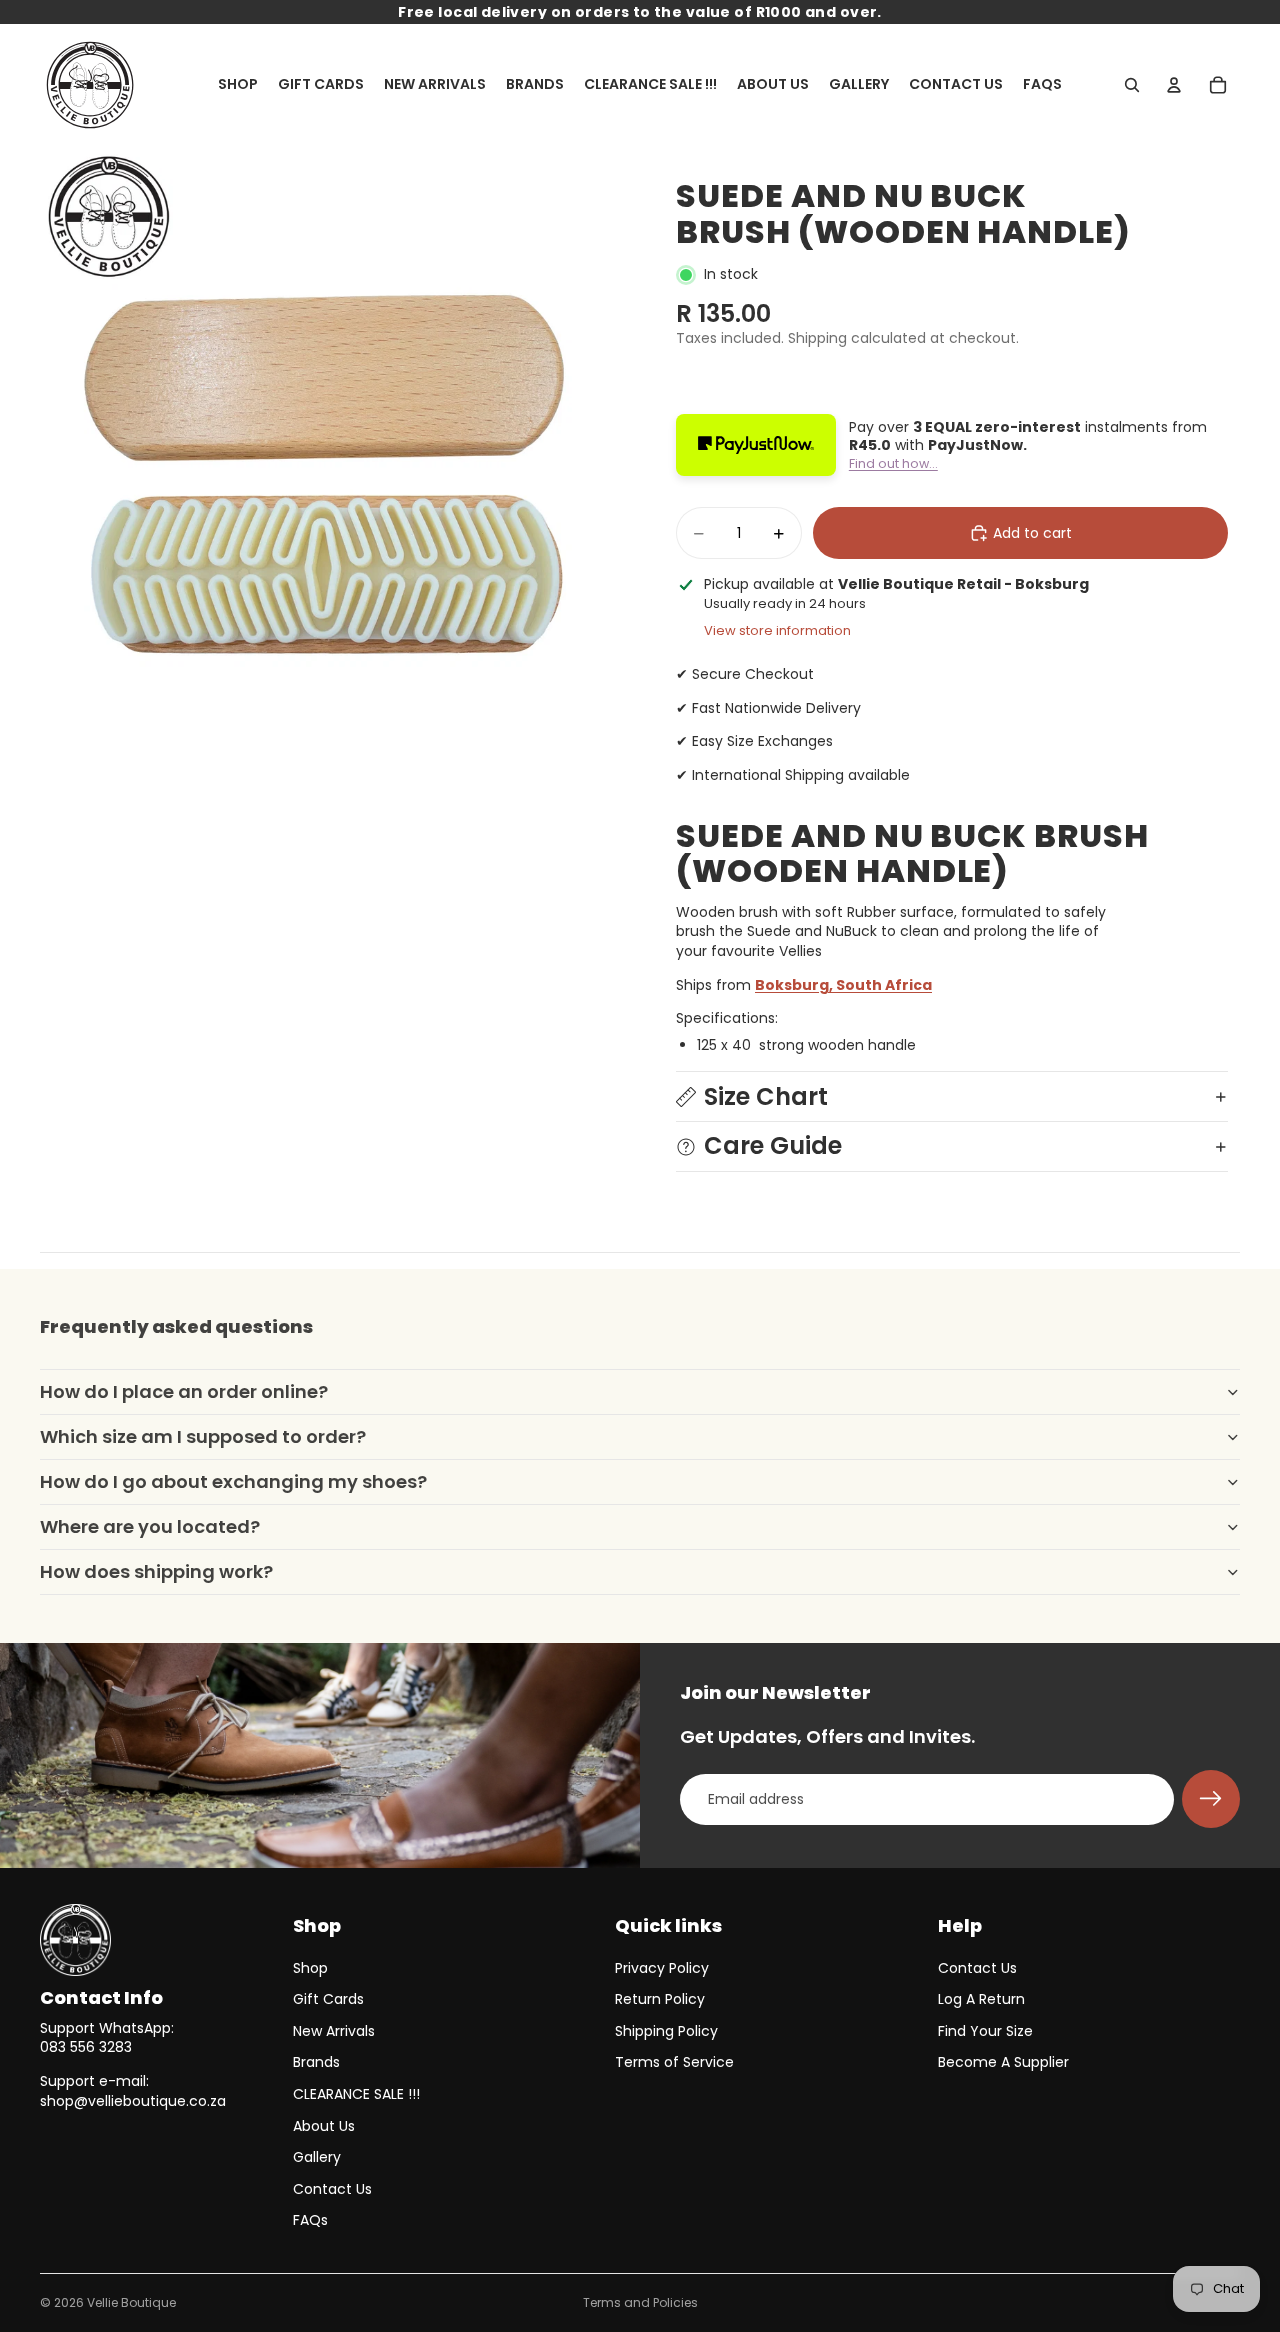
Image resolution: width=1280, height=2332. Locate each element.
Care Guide (773, 1145)
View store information (777, 630)
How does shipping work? (156, 1571)
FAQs (310, 2220)
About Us (324, 2126)
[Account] (1174, 85)
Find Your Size (985, 2031)
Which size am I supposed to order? (203, 1436)
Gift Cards (328, 1999)
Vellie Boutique (131, 2302)
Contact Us (332, 2189)
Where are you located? (150, 1526)
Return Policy (660, 1999)
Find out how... (893, 463)
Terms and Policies (640, 2302)
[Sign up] (1211, 1799)
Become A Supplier (1003, 2062)
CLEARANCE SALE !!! (356, 2094)
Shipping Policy (666, 2031)
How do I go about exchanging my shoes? (233, 1481)
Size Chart (766, 1096)
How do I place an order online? (184, 1391)
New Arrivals (334, 2031)
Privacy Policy (662, 1968)
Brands (316, 2062)
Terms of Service (674, 2062)
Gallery (317, 2157)
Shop (310, 1968)
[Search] (1132, 85)
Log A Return (981, 1999)
